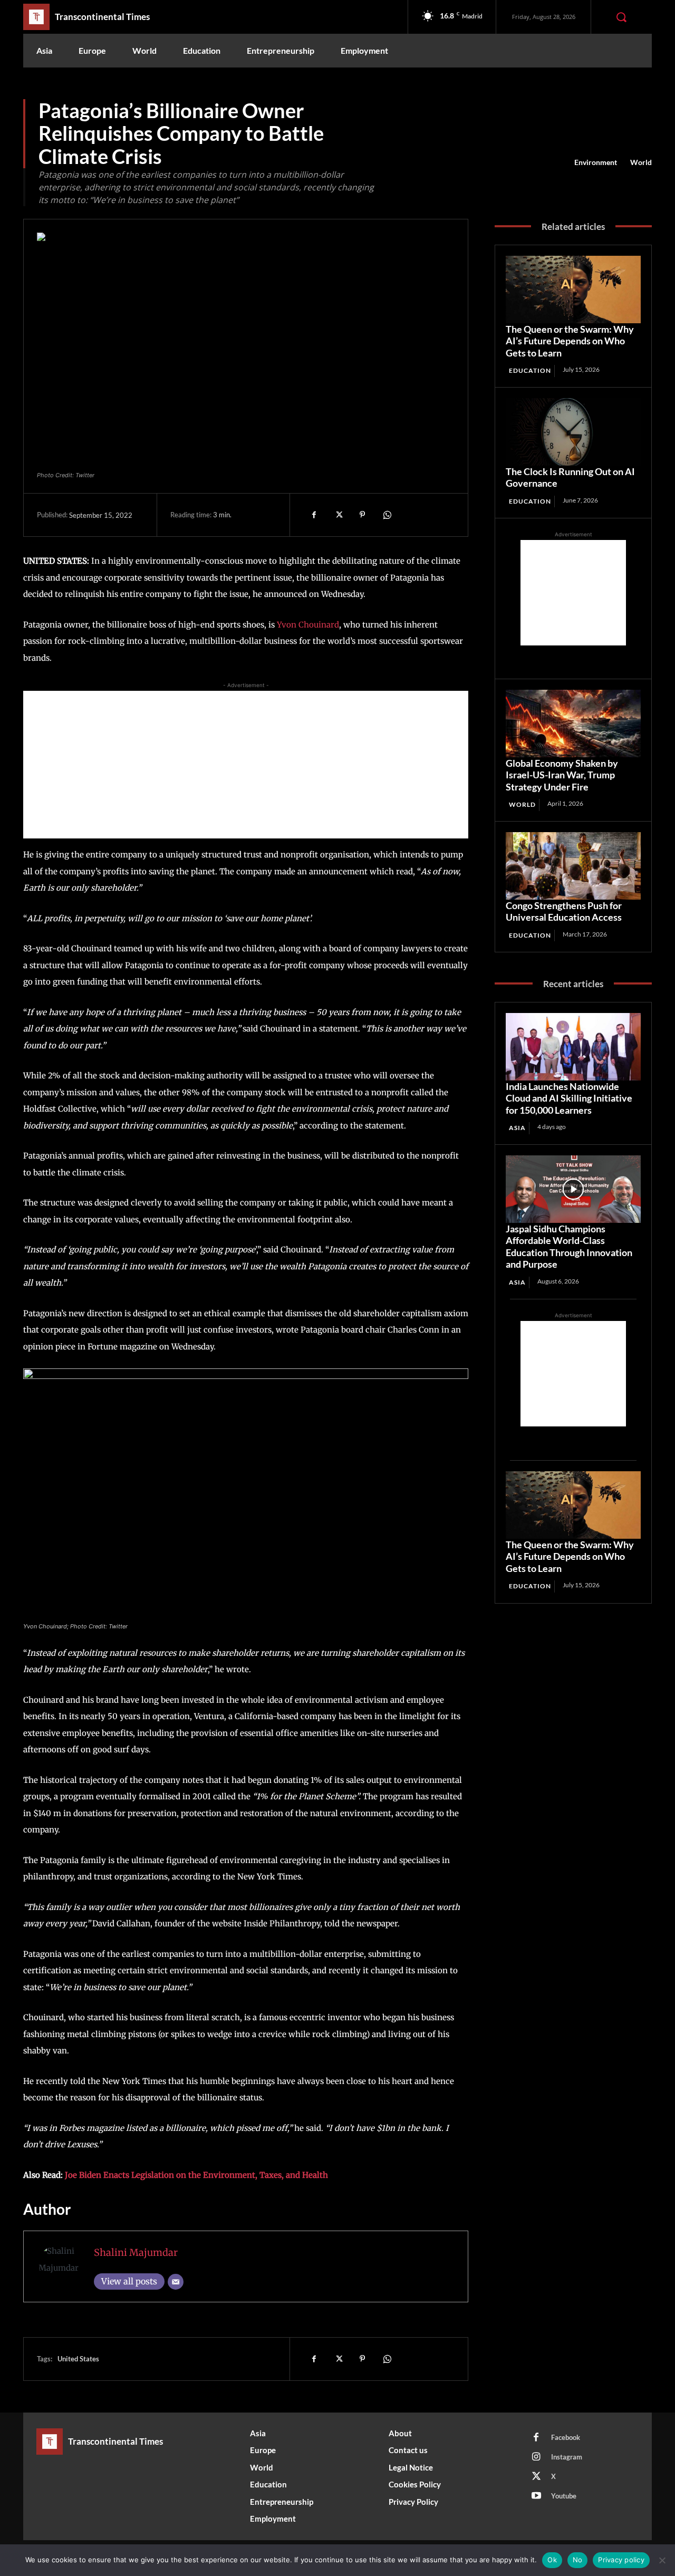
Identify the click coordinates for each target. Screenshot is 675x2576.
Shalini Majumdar (136, 2252)
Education (530, 370)
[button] (621, 17)
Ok (552, 2560)
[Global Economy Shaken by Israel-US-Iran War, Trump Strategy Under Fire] (573, 723)
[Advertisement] (246, 765)
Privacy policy (621, 2560)
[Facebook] (314, 515)
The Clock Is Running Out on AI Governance (570, 477)
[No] (662, 2560)
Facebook (566, 2437)
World (641, 162)
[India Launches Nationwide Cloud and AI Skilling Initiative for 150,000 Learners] (573, 1047)
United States (78, 2359)
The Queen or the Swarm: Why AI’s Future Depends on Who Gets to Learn (570, 341)
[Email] (176, 2282)
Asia (517, 1128)
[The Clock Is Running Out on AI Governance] (573, 432)
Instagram (567, 2457)
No (578, 2560)
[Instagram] (536, 2457)
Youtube (564, 2496)
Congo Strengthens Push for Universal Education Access (564, 911)
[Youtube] (536, 2496)
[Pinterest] (362, 515)
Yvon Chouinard (308, 625)
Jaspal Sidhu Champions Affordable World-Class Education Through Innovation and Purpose (569, 1247)
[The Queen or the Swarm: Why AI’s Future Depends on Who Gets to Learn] (573, 290)
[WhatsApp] (387, 515)
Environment (596, 162)
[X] (338, 515)
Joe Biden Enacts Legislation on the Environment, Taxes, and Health (196, 2175)
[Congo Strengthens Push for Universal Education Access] (573, 866)
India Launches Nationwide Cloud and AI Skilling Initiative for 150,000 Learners (569, 1098)
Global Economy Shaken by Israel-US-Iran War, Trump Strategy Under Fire (562, 775)
